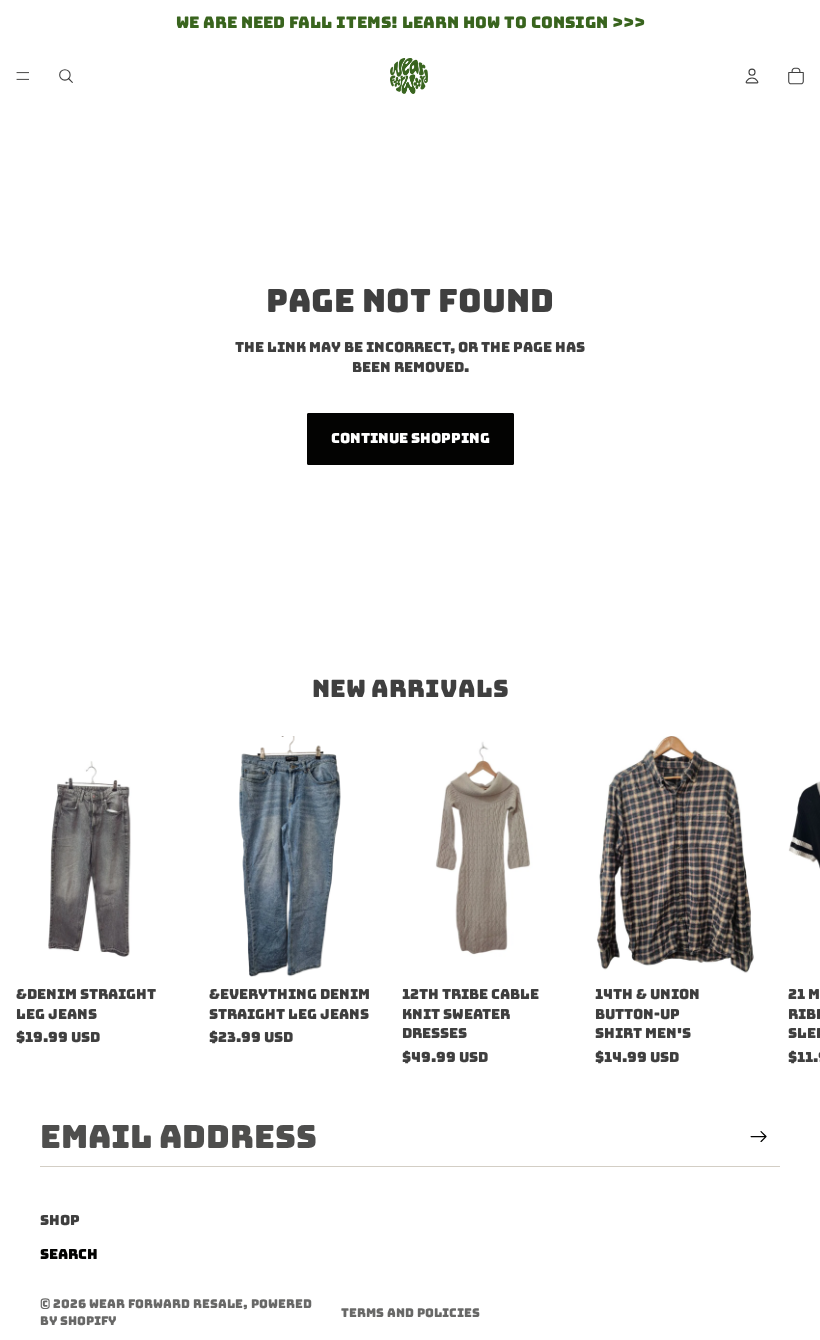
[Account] (752, 76)
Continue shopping (410, 438)
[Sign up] (759, 1137)
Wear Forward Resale (166, 1304)
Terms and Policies (410, 1313)
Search (69, 1255)
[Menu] (23, 76)
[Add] (162, 946)
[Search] (66, 76)
